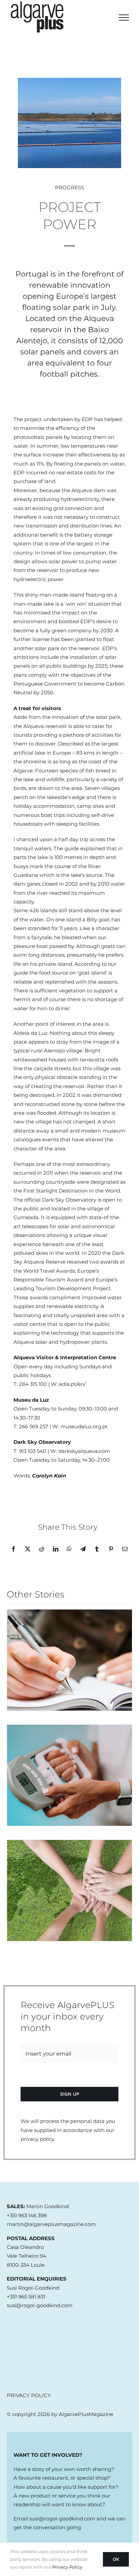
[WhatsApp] (69, 1549)
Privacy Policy (67, 2567)
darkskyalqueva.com (84, 1451)
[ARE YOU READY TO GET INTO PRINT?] (69, 1660)
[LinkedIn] (56, 1549)
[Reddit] (41, 1549)
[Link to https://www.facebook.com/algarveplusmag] (15, 2342)
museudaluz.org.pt (84, 1426)
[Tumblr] (97, 1549)
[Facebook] (13, 1549)
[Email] (125, 1549)
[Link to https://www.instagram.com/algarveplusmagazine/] (15, 2369)
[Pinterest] (111, 1549)
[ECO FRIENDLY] (69, 1890)
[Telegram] (83, 1549)
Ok (116, 2559)
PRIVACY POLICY (29, 2395)
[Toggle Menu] (124, 18)
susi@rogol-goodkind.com (62, 2519)
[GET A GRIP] (69, 1775)
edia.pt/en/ (72, 1384)
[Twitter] (28, 1549)
